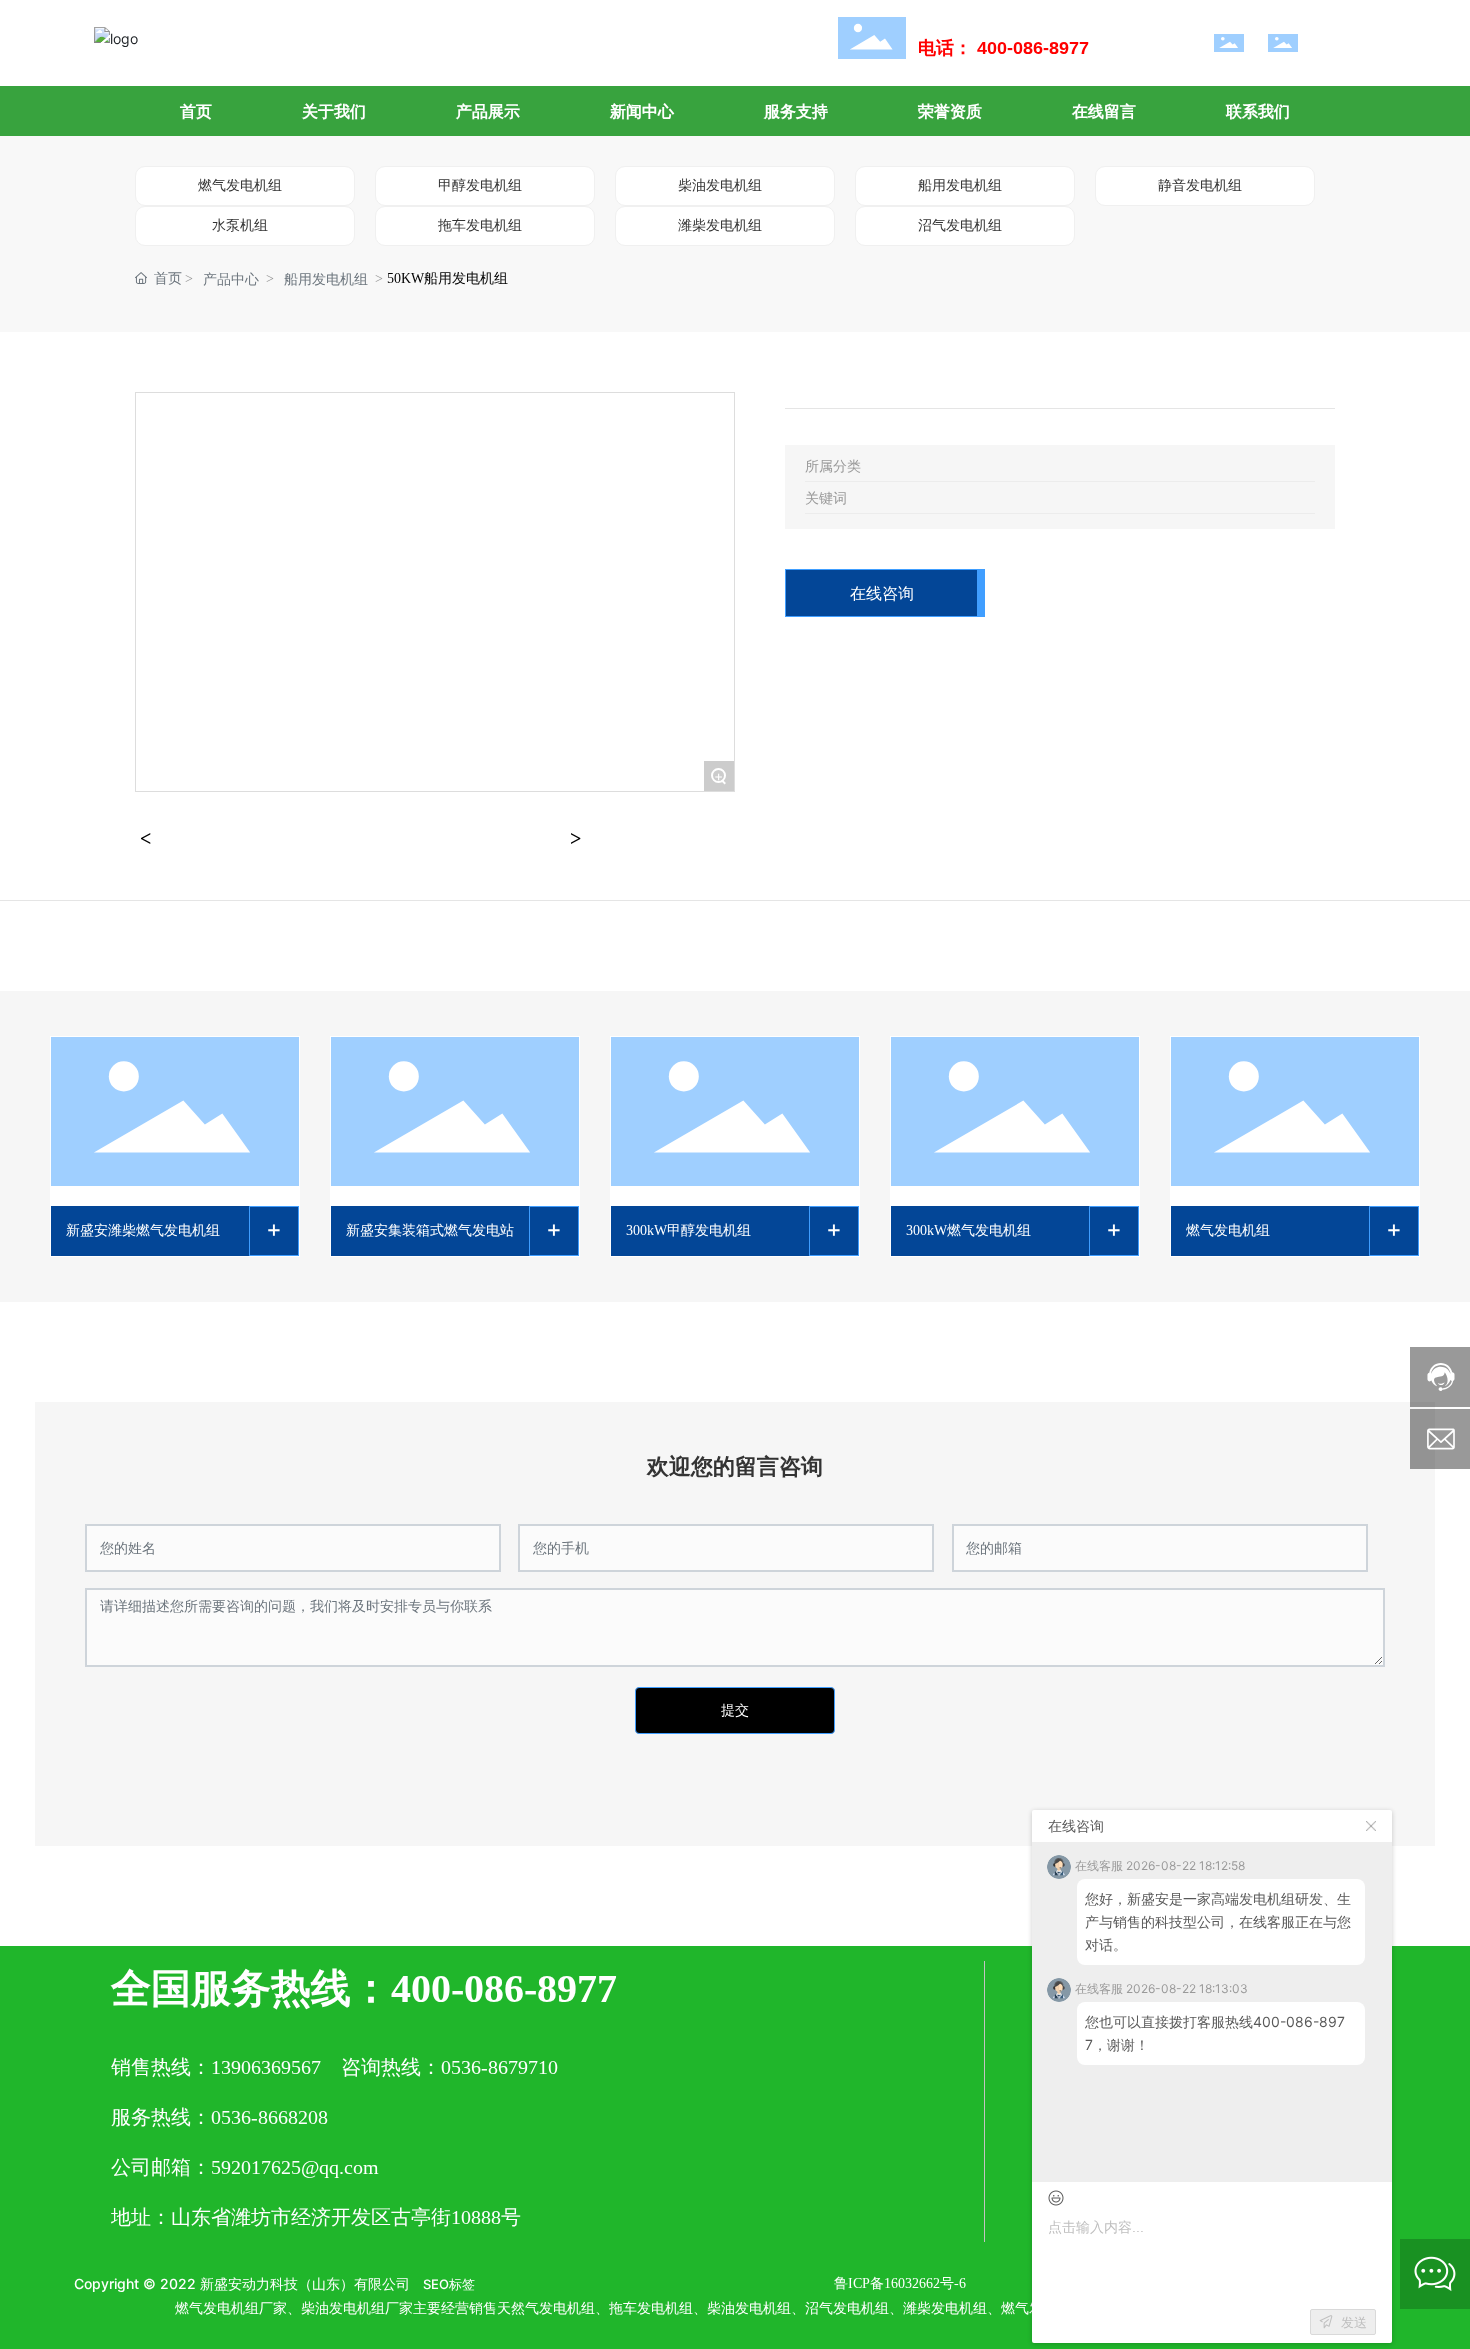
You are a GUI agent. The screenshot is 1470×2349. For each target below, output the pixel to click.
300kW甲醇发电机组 (688, 1230)
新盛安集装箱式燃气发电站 (430, 1230)
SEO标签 (449, 2284)
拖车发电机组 (480, 225)
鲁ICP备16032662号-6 (900, 2283)
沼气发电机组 (960, 225)
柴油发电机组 (720, 185)
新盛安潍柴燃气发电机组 (143, 1230)
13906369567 (266, 2067)
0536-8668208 (269, 2117)
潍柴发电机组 (720, 225)
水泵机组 (240, 225)
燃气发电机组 (240, 185)
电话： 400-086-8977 (1003, 48)
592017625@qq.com (295, 2167)
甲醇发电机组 (480, 185)
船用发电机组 (960, 185)
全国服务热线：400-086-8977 (364, 1988)
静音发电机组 (1200, 185)
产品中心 (231, 279)
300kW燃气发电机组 (968, 1230)
